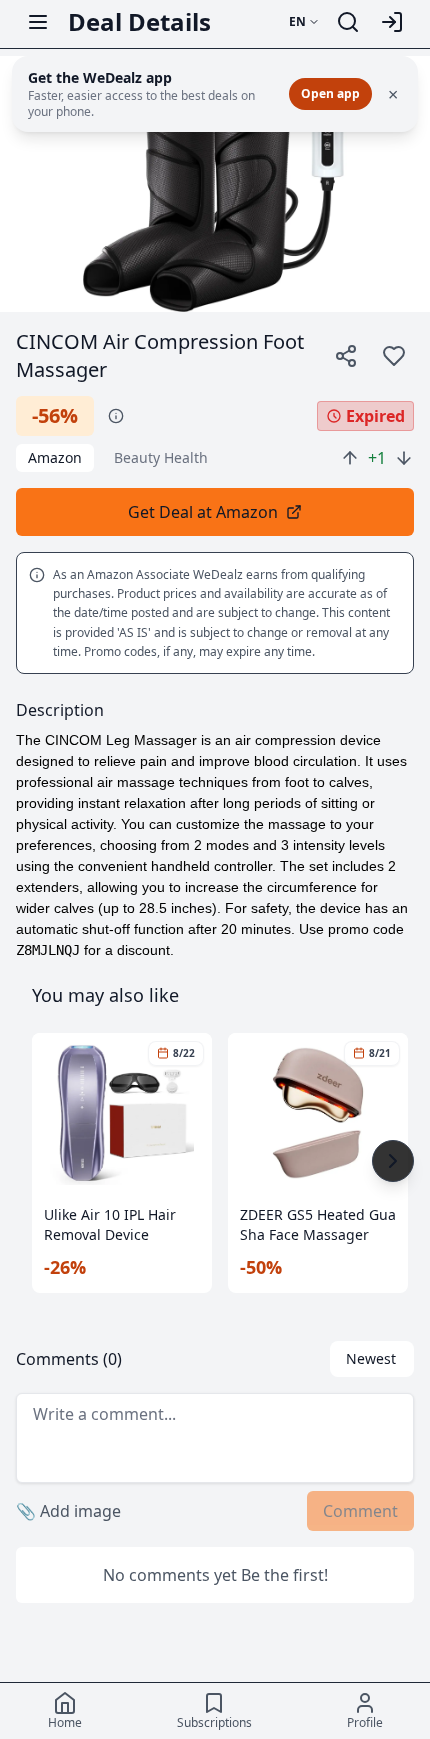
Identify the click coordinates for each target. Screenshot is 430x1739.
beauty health (161, 457)
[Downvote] (404, 458)
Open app (330, 93)
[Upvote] (350, 458)
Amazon (55, 457)
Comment (360, 1511)
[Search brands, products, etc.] (348, 22)
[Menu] (38, 22)
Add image (68, 1511)
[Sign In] (392, 22)
